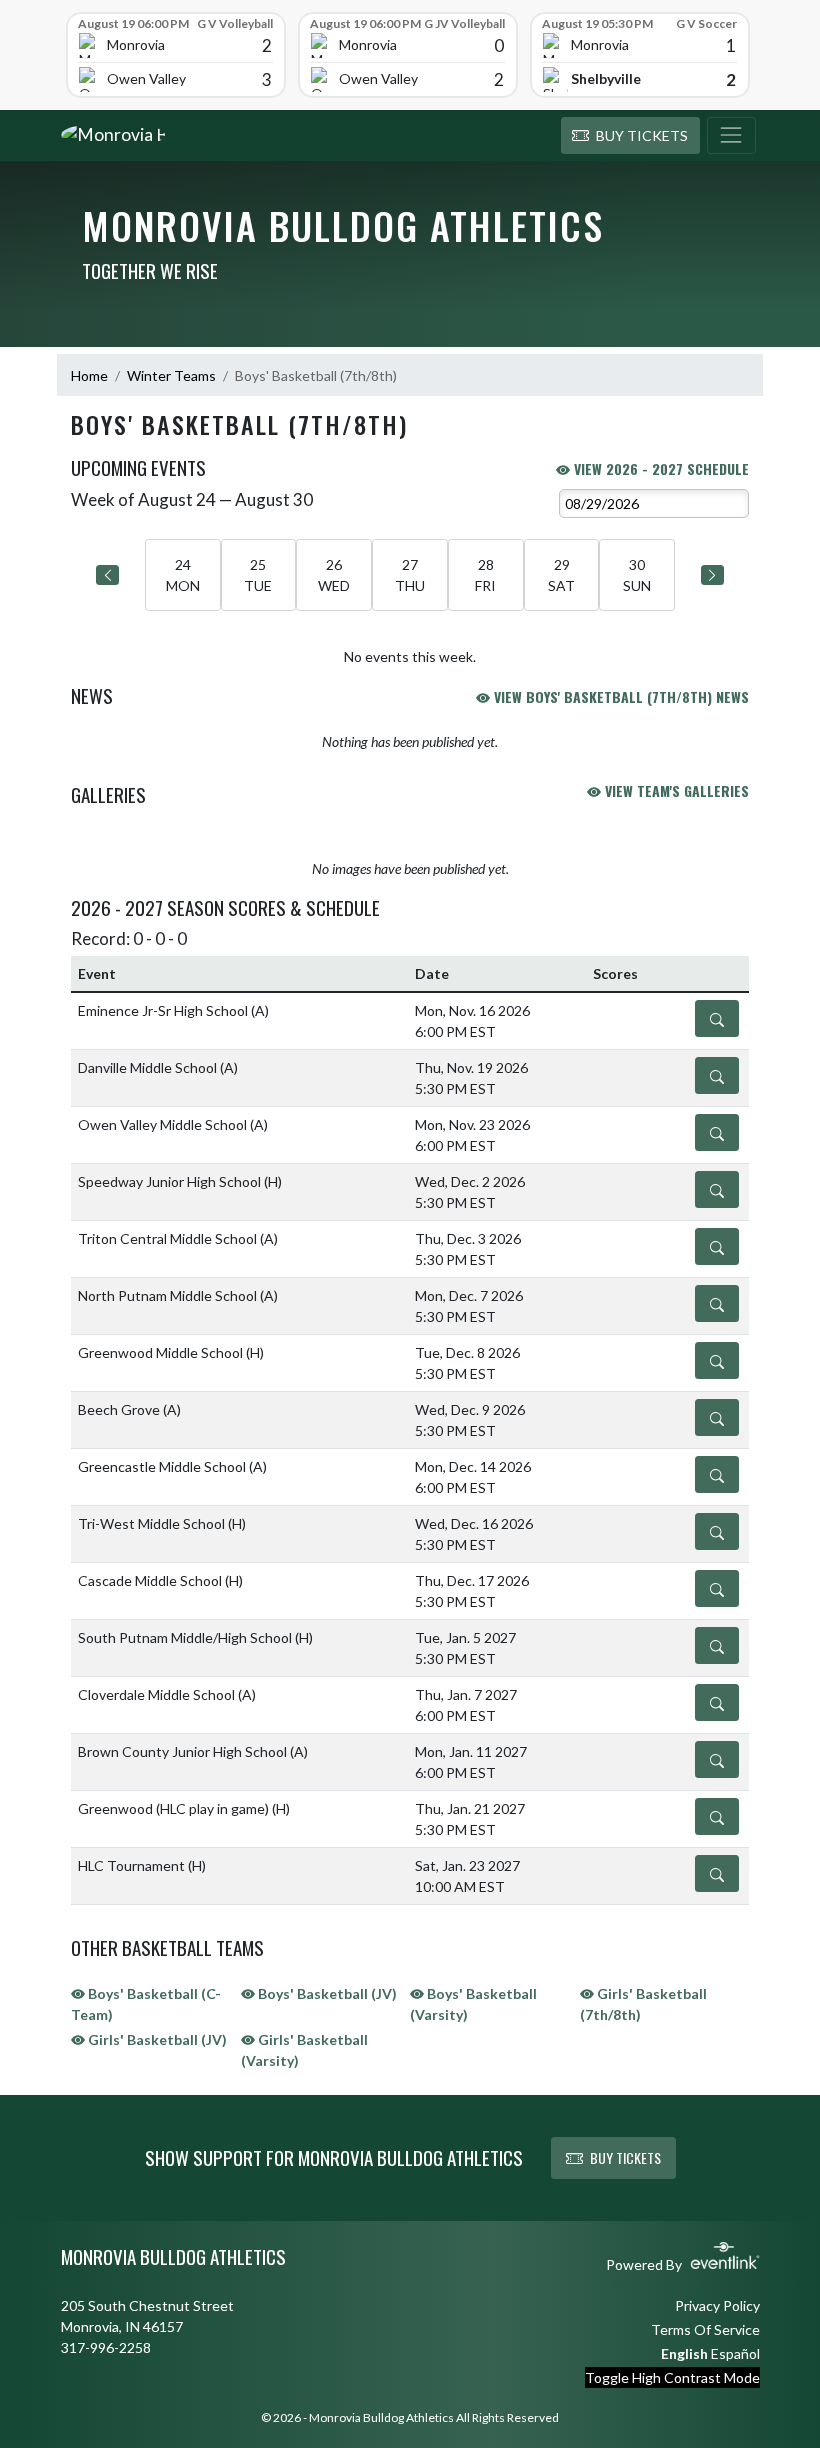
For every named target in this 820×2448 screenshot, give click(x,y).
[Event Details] (717, 1018)
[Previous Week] (107, 575)
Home (89, 375)
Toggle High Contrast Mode (672, 2377)
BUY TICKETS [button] (625, 2157)
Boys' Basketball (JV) (326, 1993)
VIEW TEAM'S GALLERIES (675, 790)
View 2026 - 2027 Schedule (659, 468)
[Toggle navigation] (731, 136)
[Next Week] (712, 575)
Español (735, 2353)
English (684, 2353)
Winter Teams (171, 375)
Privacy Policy (717, 2305)
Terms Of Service (705, 2329)
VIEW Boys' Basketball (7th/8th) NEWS (619, 696)
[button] (630, 136)
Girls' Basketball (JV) (156, 2039)
